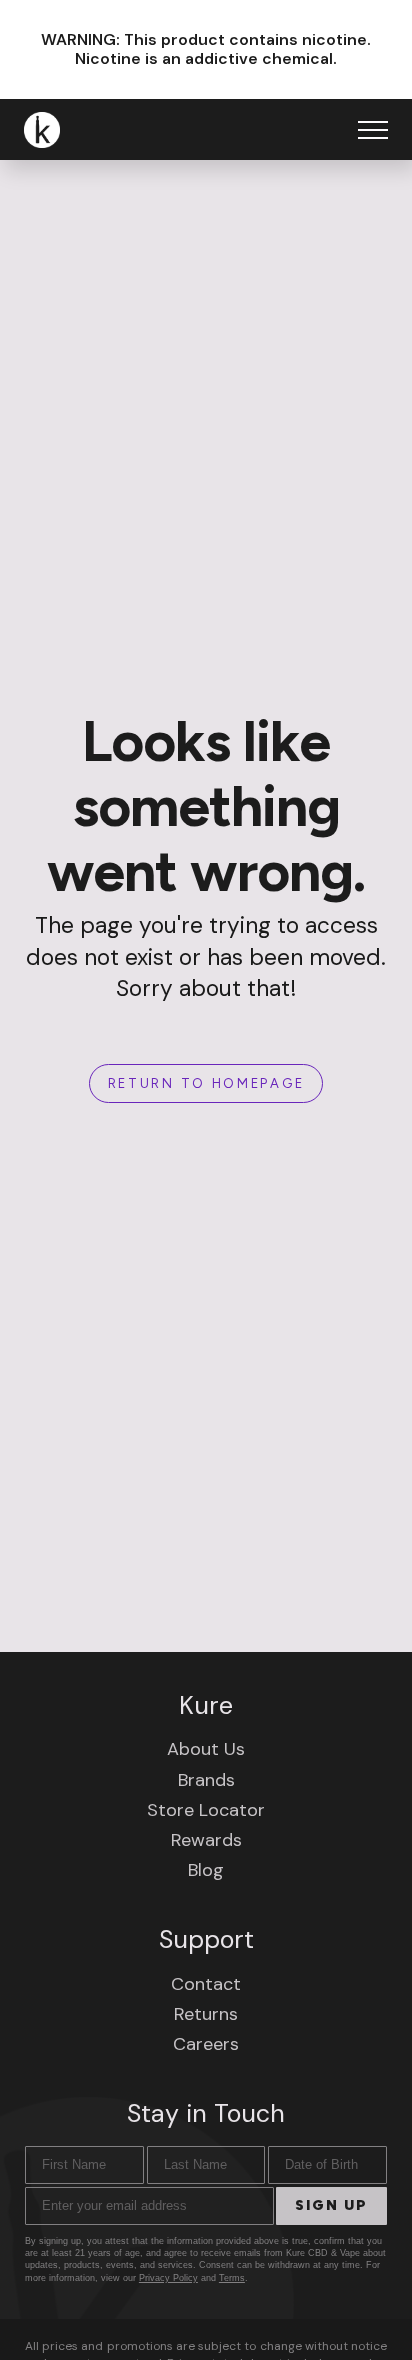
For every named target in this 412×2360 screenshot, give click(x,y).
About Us (206, 1749)
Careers (206, 2044)
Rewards (206, 1840)
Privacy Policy (168, 2278)
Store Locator (206, 1810)
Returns (206, 2014)
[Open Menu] (373, 130)
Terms (232, 2278)
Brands (206, 1780)
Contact (206, 1984)
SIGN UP (331, 2205)
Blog (206, 1870)
